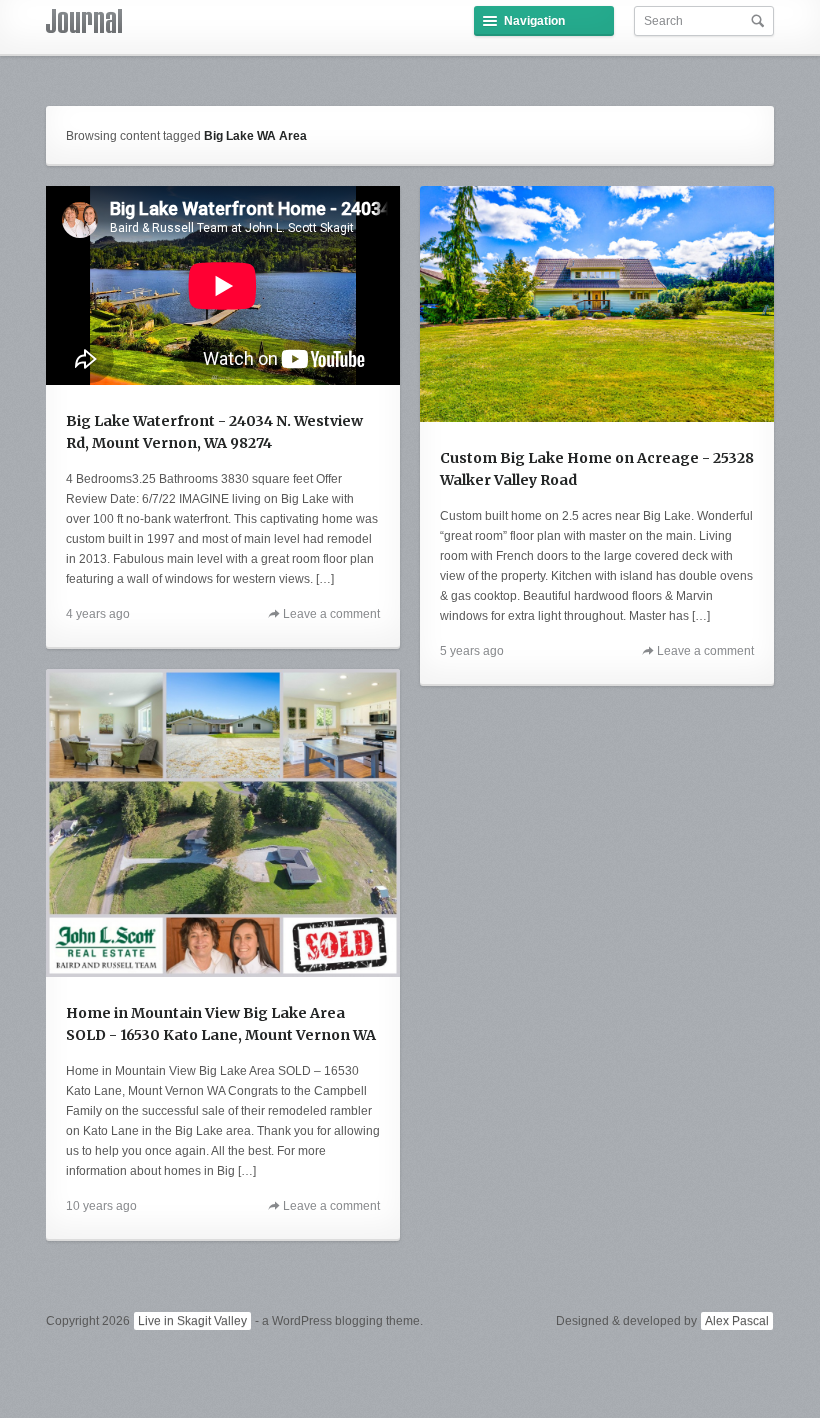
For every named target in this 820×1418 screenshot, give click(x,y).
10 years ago (101, 1206)
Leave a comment (331, 614)
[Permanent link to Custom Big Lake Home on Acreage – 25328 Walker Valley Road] (597, 304)
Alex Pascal (737, 1321)
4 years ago (98, 614)
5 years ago (472, 651)
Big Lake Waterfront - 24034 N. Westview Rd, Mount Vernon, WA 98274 (214, 432)
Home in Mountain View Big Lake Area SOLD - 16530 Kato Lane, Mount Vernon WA (221, 1024)
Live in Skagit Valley (192, 1321)
